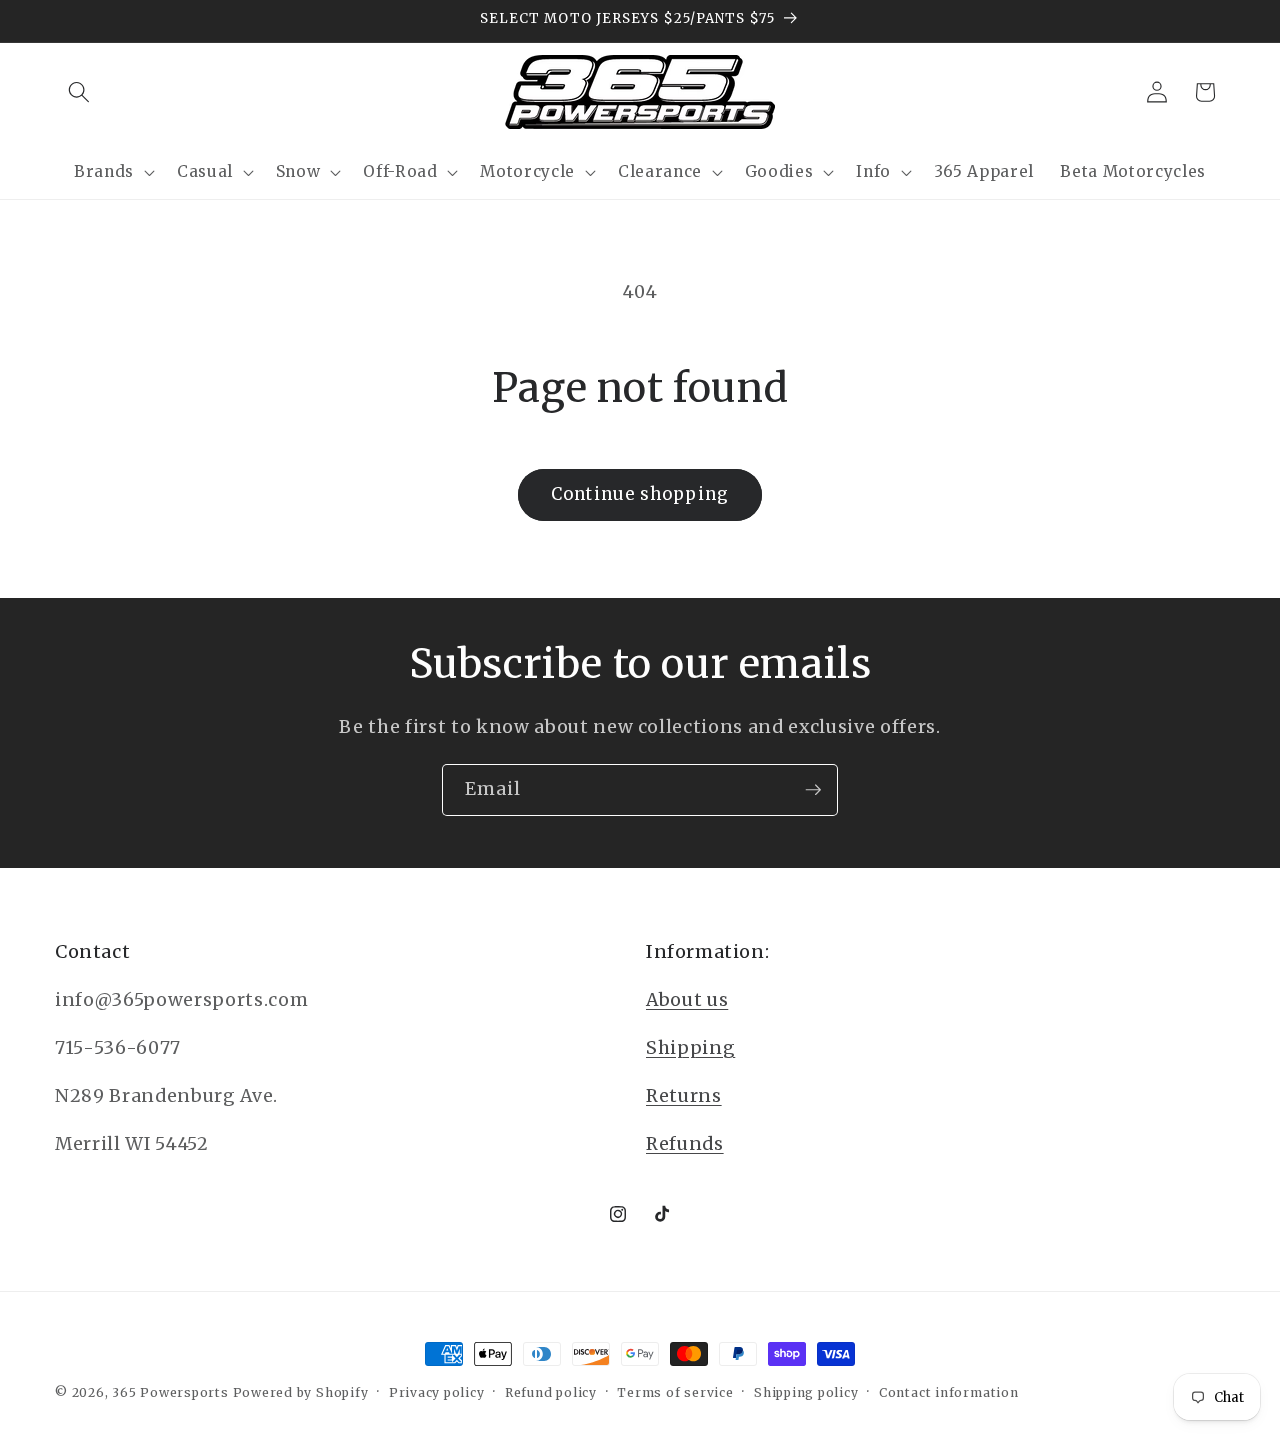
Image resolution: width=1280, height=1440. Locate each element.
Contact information (949, 1392)
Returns (684, 1096)
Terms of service (675, 1392)
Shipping (690, 1048)
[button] (79, 92)
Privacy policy (437, 1392)
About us (687, 1000)
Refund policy (551, 1392)
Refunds (685, 1144)
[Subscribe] (813, 790)
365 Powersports (170, 1392)
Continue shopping (640, 494)
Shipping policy (806, 1392)
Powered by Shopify (301, 1392)
